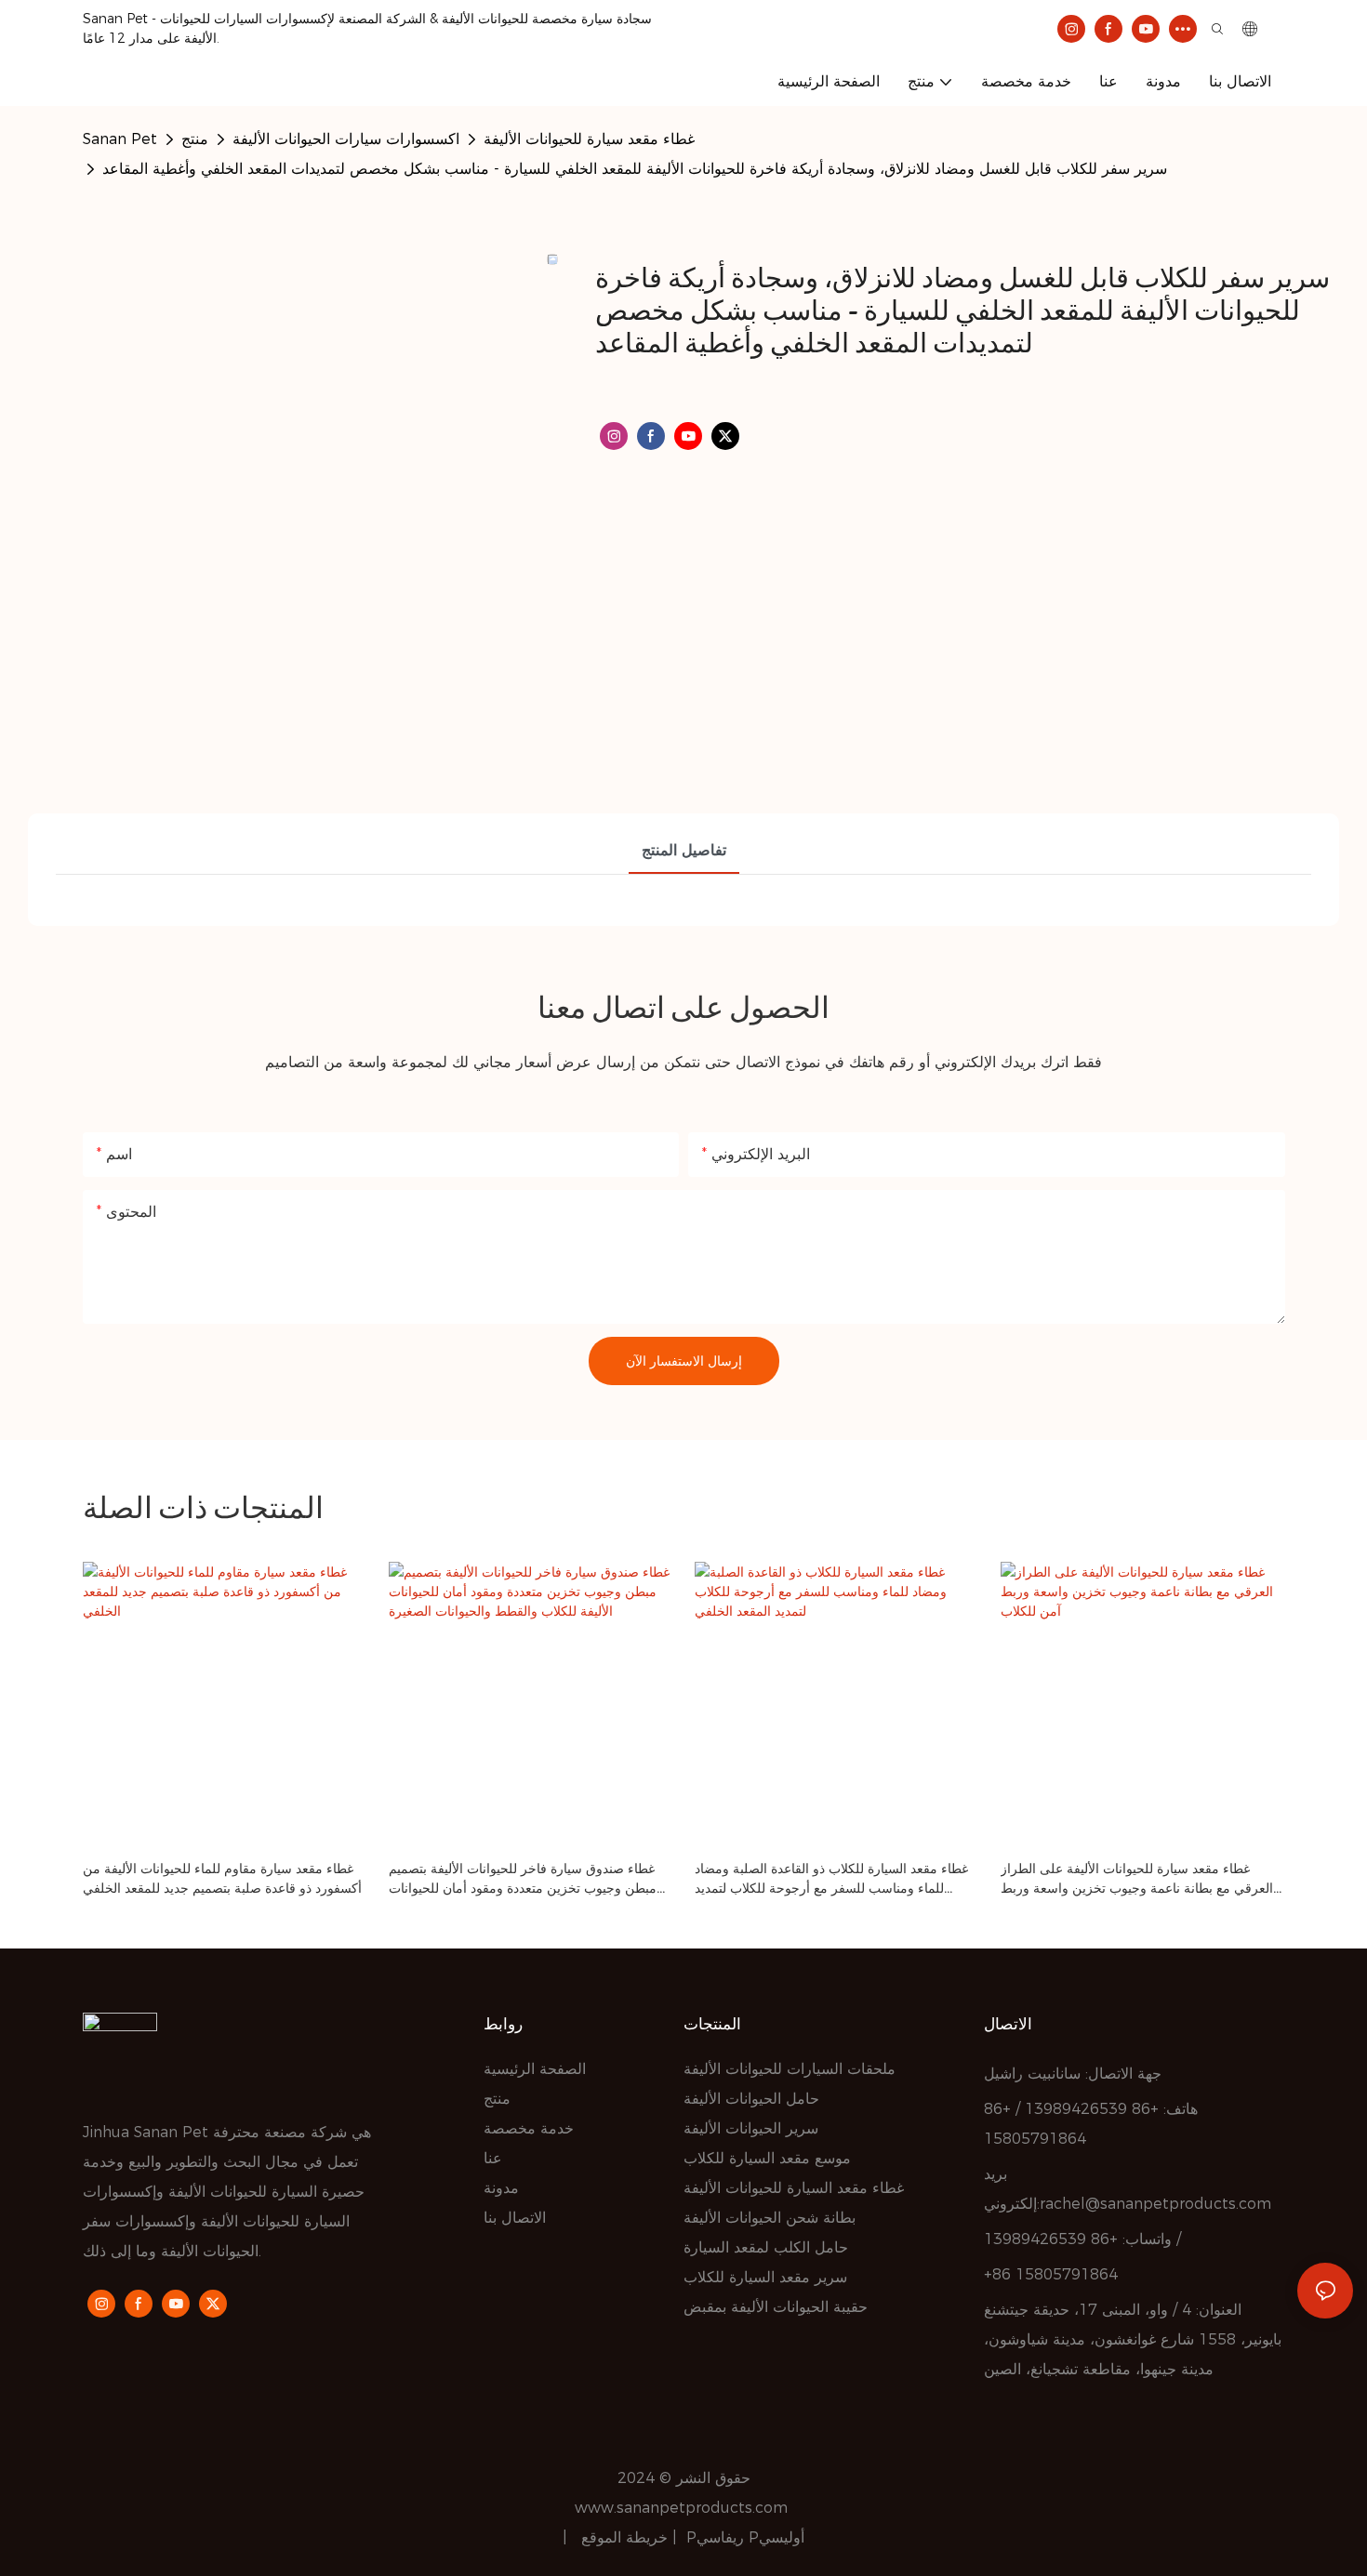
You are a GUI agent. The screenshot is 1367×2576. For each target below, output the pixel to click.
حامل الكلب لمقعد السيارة (766, 2247)
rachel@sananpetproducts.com (1155, 2204)
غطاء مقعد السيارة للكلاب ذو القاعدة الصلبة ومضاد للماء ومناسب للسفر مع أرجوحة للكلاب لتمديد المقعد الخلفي (831, 1879)
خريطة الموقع (627, 2537)
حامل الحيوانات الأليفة (751, 2099)
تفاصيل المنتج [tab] (684, 850)
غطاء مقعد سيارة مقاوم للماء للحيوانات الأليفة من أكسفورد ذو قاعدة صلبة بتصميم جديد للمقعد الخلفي (222, 1878)
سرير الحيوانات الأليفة (751, 2128)
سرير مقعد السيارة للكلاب (765, 2277)
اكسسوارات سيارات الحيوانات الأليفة (346, 139)
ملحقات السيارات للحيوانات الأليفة (790, 2069)
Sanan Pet (120, 139)
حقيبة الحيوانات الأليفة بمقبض (776, 2307)
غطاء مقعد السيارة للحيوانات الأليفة (794, 2188)
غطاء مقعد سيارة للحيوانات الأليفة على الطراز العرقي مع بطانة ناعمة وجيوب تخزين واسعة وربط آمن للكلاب (1137, 1879)
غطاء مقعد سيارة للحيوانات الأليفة (589, 139)
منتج (195, 139)
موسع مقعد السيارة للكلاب (767, 2158)
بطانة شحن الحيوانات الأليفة (770, 2218)
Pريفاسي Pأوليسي (745, 2537)
